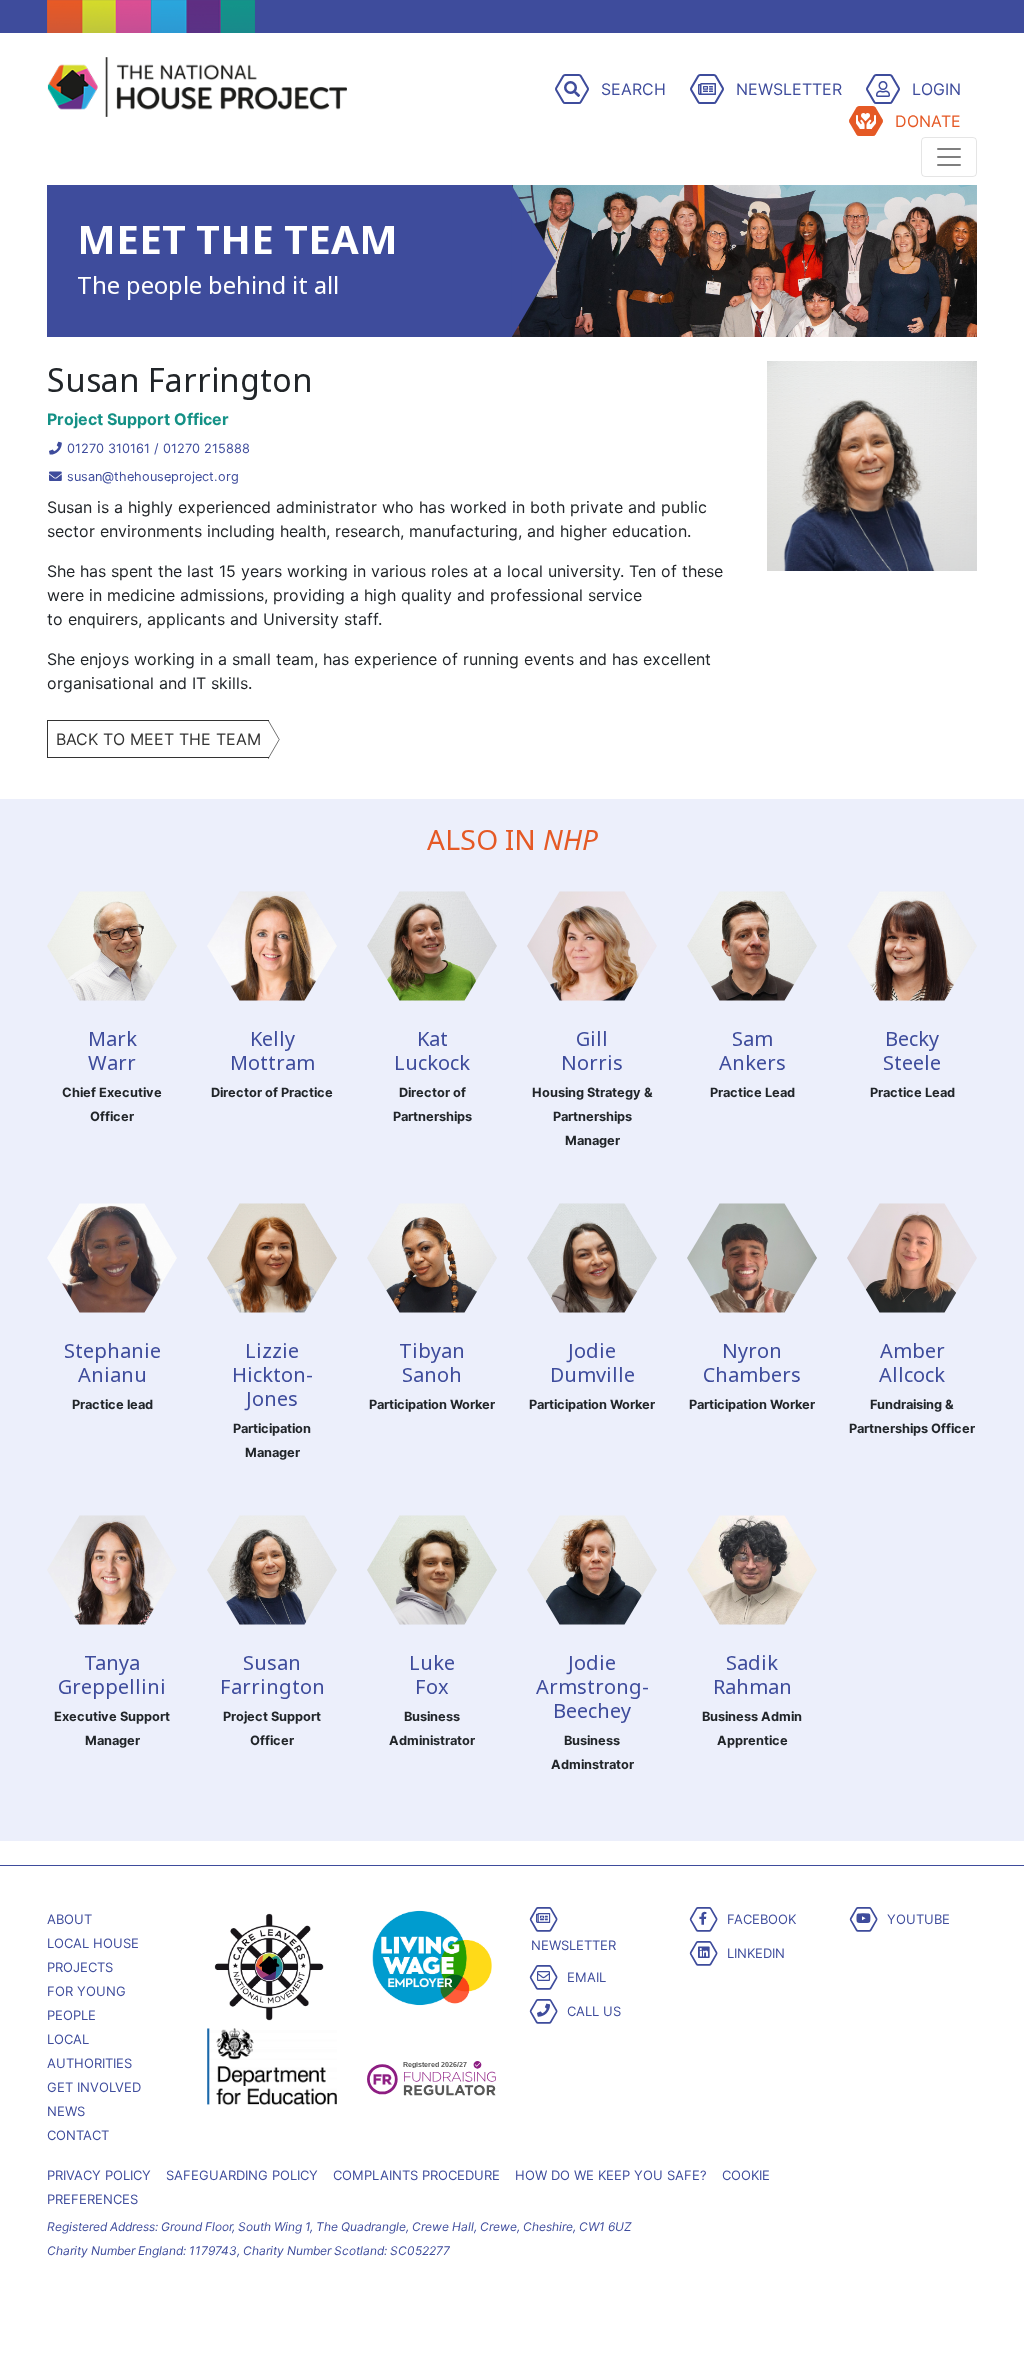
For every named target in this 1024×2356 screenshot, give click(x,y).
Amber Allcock (912, 1362)
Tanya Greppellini (112, 1674)
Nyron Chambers (752, 1362)
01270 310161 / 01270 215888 (156, 448)
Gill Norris (592, 1050)
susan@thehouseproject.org (151, 476)
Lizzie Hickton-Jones (272, 1374)
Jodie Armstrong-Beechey (592, 1686)
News (66, 2111)
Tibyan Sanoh (432, 1362)
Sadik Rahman (752, 1674)
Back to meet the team (158, 739)
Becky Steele (912, 1050)
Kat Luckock (432, 1050)
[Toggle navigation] (949, 157)
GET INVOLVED (94, 2087)
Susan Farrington (272, 1674)
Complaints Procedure (416, 2175)
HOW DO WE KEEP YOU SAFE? (611, 2175)
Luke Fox (432, 1674)
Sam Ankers (752, 1050)
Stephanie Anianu (112, 1362)
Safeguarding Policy (242, 2175)
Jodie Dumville (592, 1362)
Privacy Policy (99, 2175)
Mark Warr (112, 1050)
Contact (78, 2135)
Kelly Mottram (272, 1050)
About (69, 1919)
